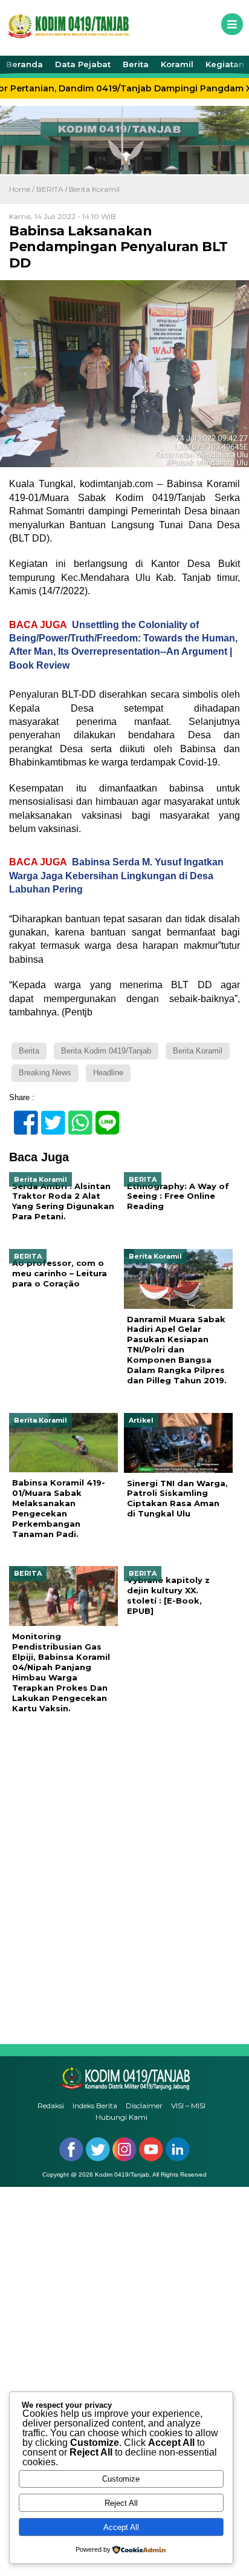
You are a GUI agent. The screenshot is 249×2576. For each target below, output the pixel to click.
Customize (121, 2479)
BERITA (50, 189)
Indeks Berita (95, 2106)
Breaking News (45, 1073)
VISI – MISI (188, 2106)
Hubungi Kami (121, 2117)
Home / (23, 189)
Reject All (121, 2503)
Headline (108, 1073)
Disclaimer (144, 2106)
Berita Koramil (94, 189)
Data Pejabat (83, 64)
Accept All (121, 2527)
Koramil (177, 64)
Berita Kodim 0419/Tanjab (106, 1051)
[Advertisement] (124, 1879)
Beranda (24, 64)
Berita (136, 64)
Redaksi (51, 2106)
